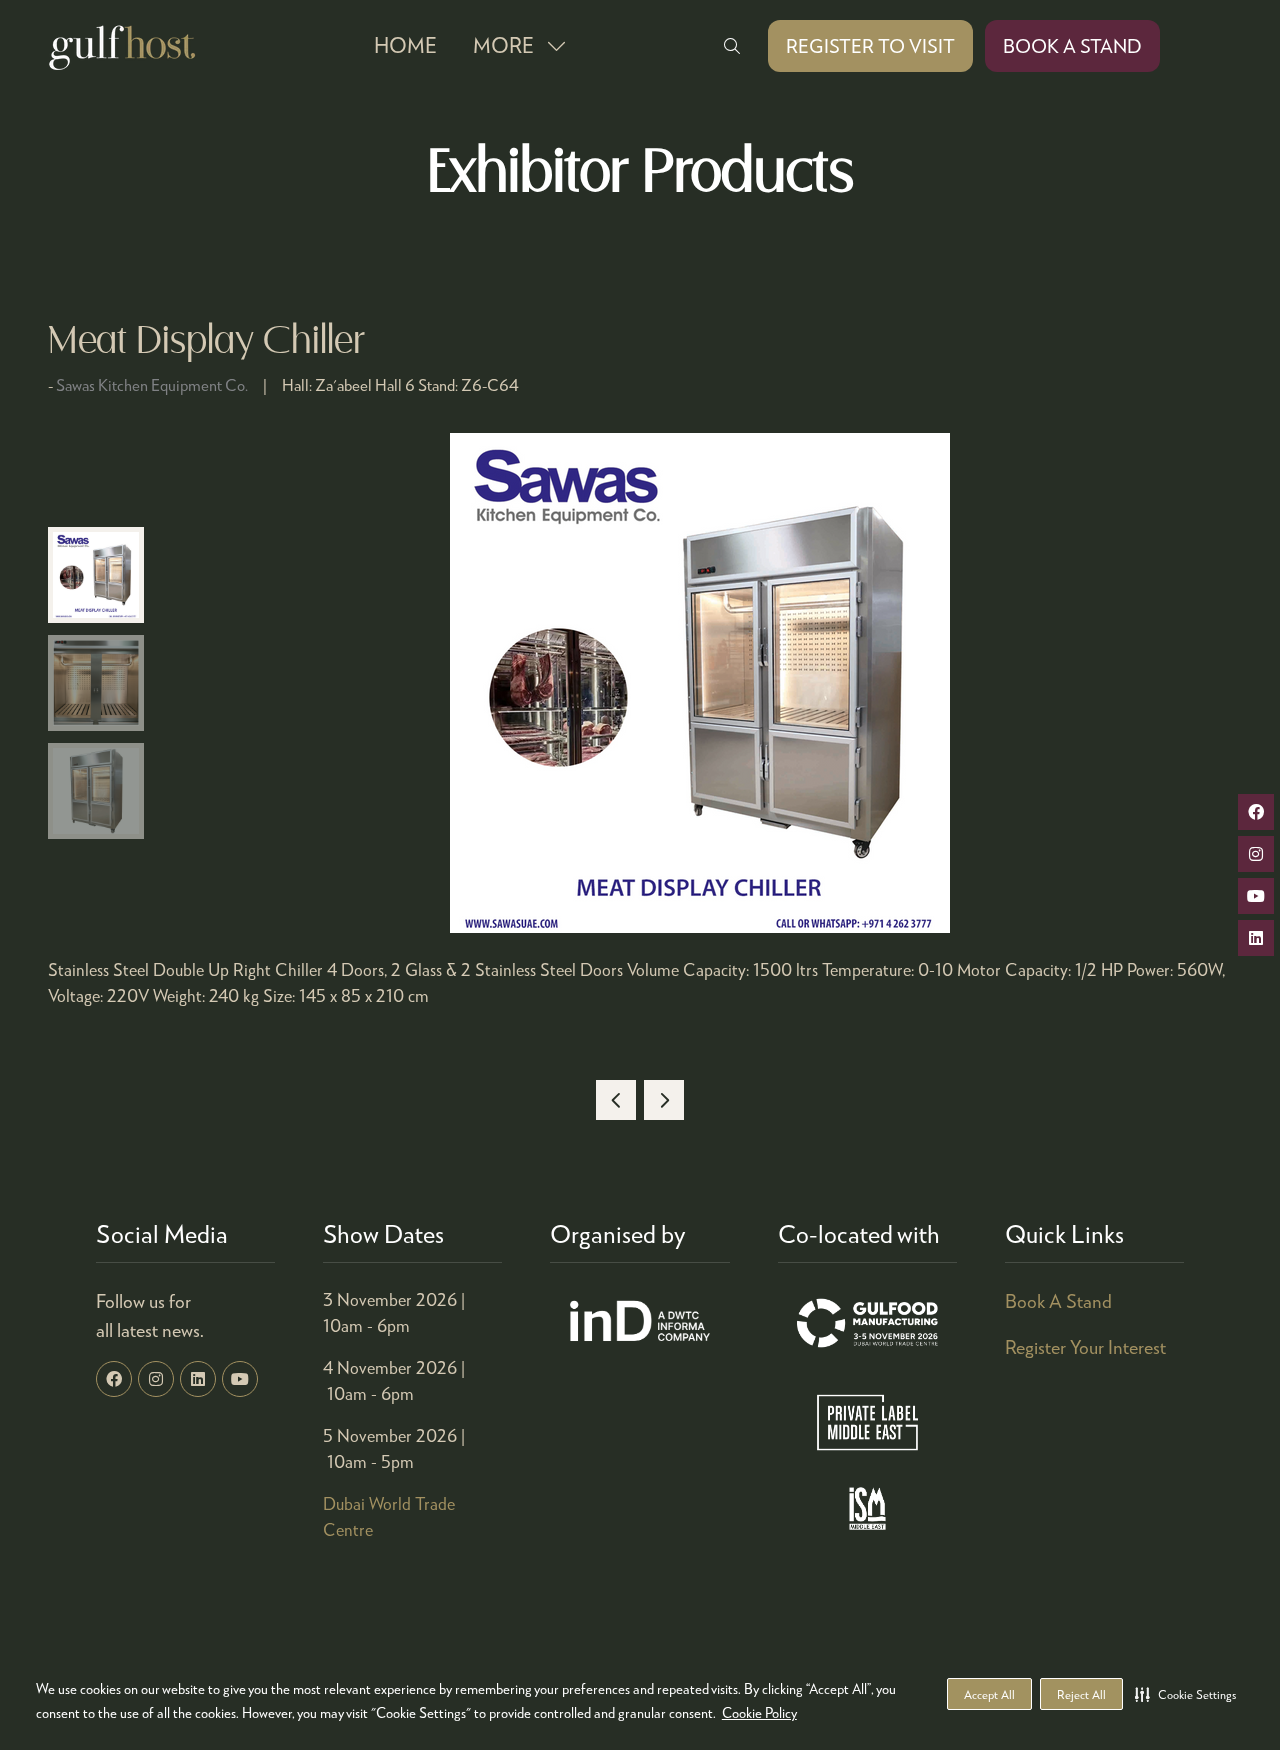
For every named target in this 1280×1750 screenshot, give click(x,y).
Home (405, 45)
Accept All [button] (989, 1694)
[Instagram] (156, 1379)
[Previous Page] (616, 1100)
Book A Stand (1058, 1300)
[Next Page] (664, 1100)
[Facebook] (114, 1379)
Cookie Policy (759, 1712)
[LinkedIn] (198, 1379)
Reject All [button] (1081, 1694)
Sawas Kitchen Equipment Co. (152, 384)
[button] (1185, 1694)
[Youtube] (240, 1379)
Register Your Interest (1085, 1346)
